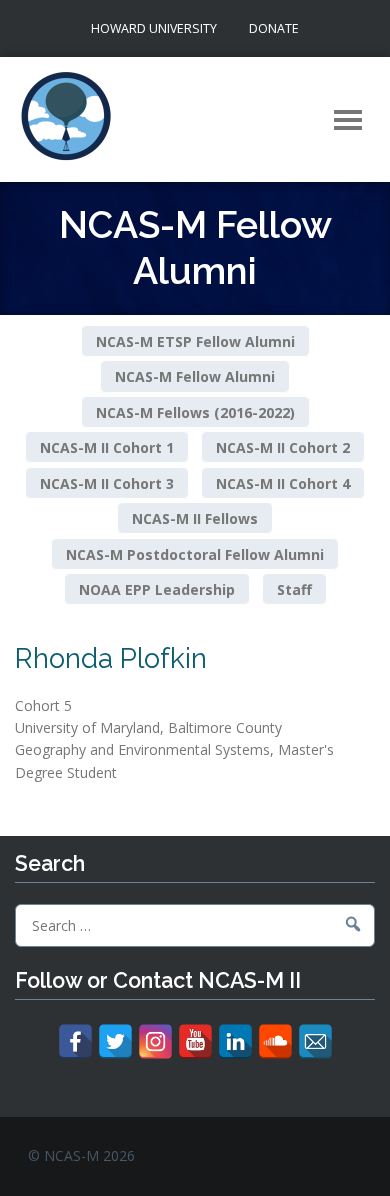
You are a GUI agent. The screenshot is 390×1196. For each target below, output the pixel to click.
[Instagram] (155, 1041)
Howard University (154, 28)
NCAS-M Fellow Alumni (195, 376)
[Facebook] (75, 1041)
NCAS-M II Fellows (195, 518)
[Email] (315, 1041)
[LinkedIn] (235, 1041)
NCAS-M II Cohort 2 (283, 447)
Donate (274, 28)
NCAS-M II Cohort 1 (107, 447)
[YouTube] (195, 1041)
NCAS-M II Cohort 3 (107, 482)
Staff (294, 589)
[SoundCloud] (275, 1041)
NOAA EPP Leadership (157, 589)
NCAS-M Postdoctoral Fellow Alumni (195, 553)
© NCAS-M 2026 (81, 1155)
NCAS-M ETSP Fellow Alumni (195, 341)
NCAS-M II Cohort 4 (283, 482)
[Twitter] (115, 1041)
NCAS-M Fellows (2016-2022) (195, 411)
